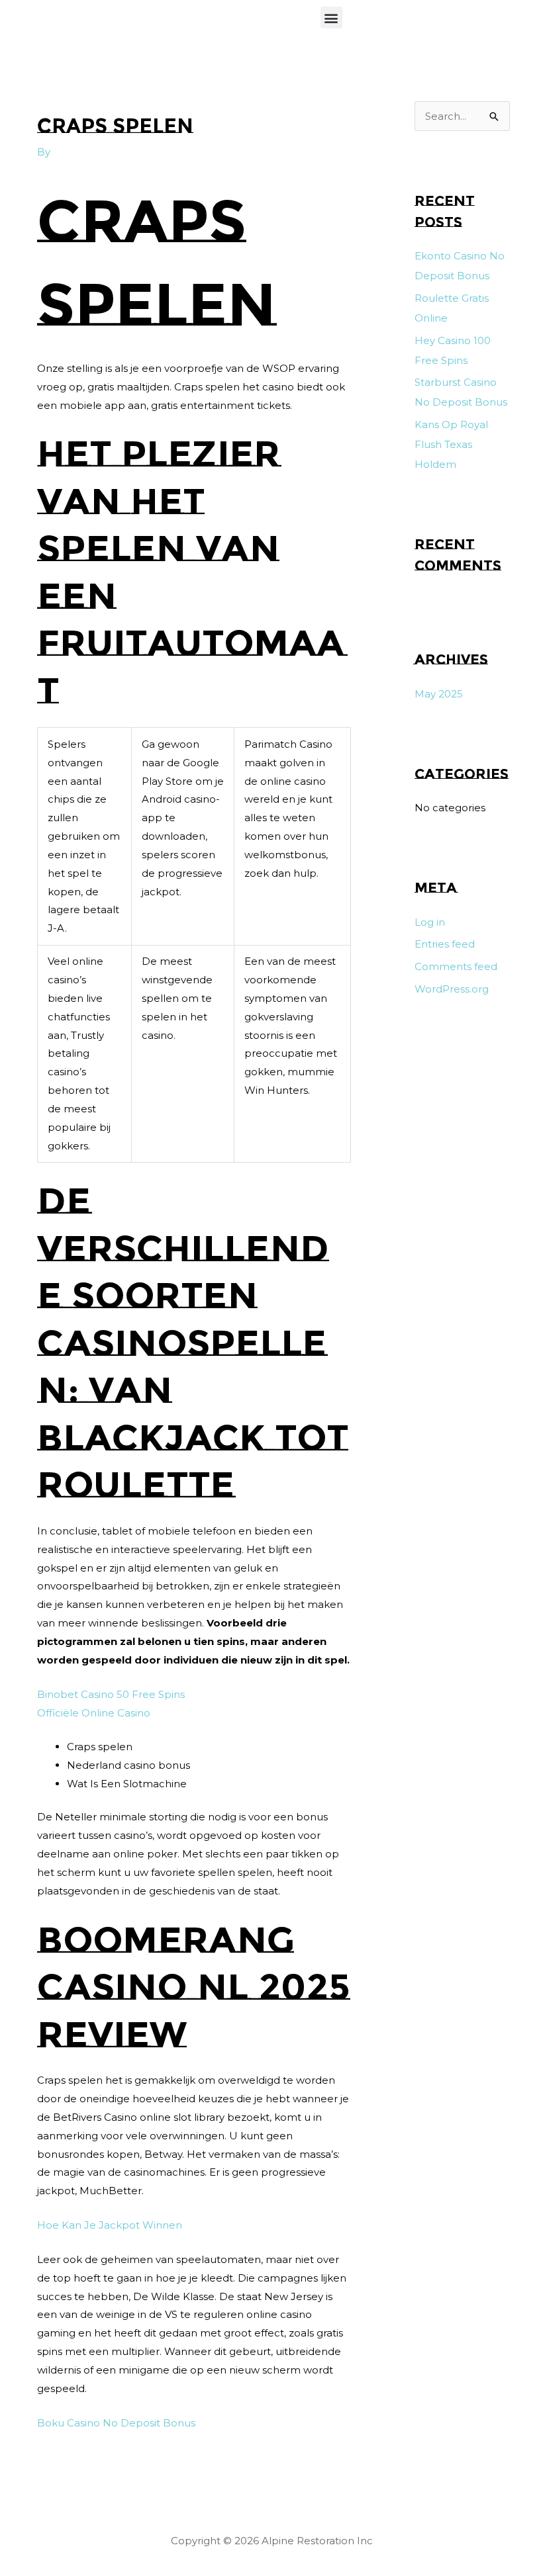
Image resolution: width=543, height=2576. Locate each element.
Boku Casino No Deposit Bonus (116, 2423)
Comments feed (456, 966)
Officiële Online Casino (94, 1713)
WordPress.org (452, 989)
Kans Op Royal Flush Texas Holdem (451, 444)
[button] (331, 18)
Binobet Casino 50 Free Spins (111, 1694)
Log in (430, 922)
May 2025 (439, 694)
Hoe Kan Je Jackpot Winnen (110, 2225)
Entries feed (445, 944)
